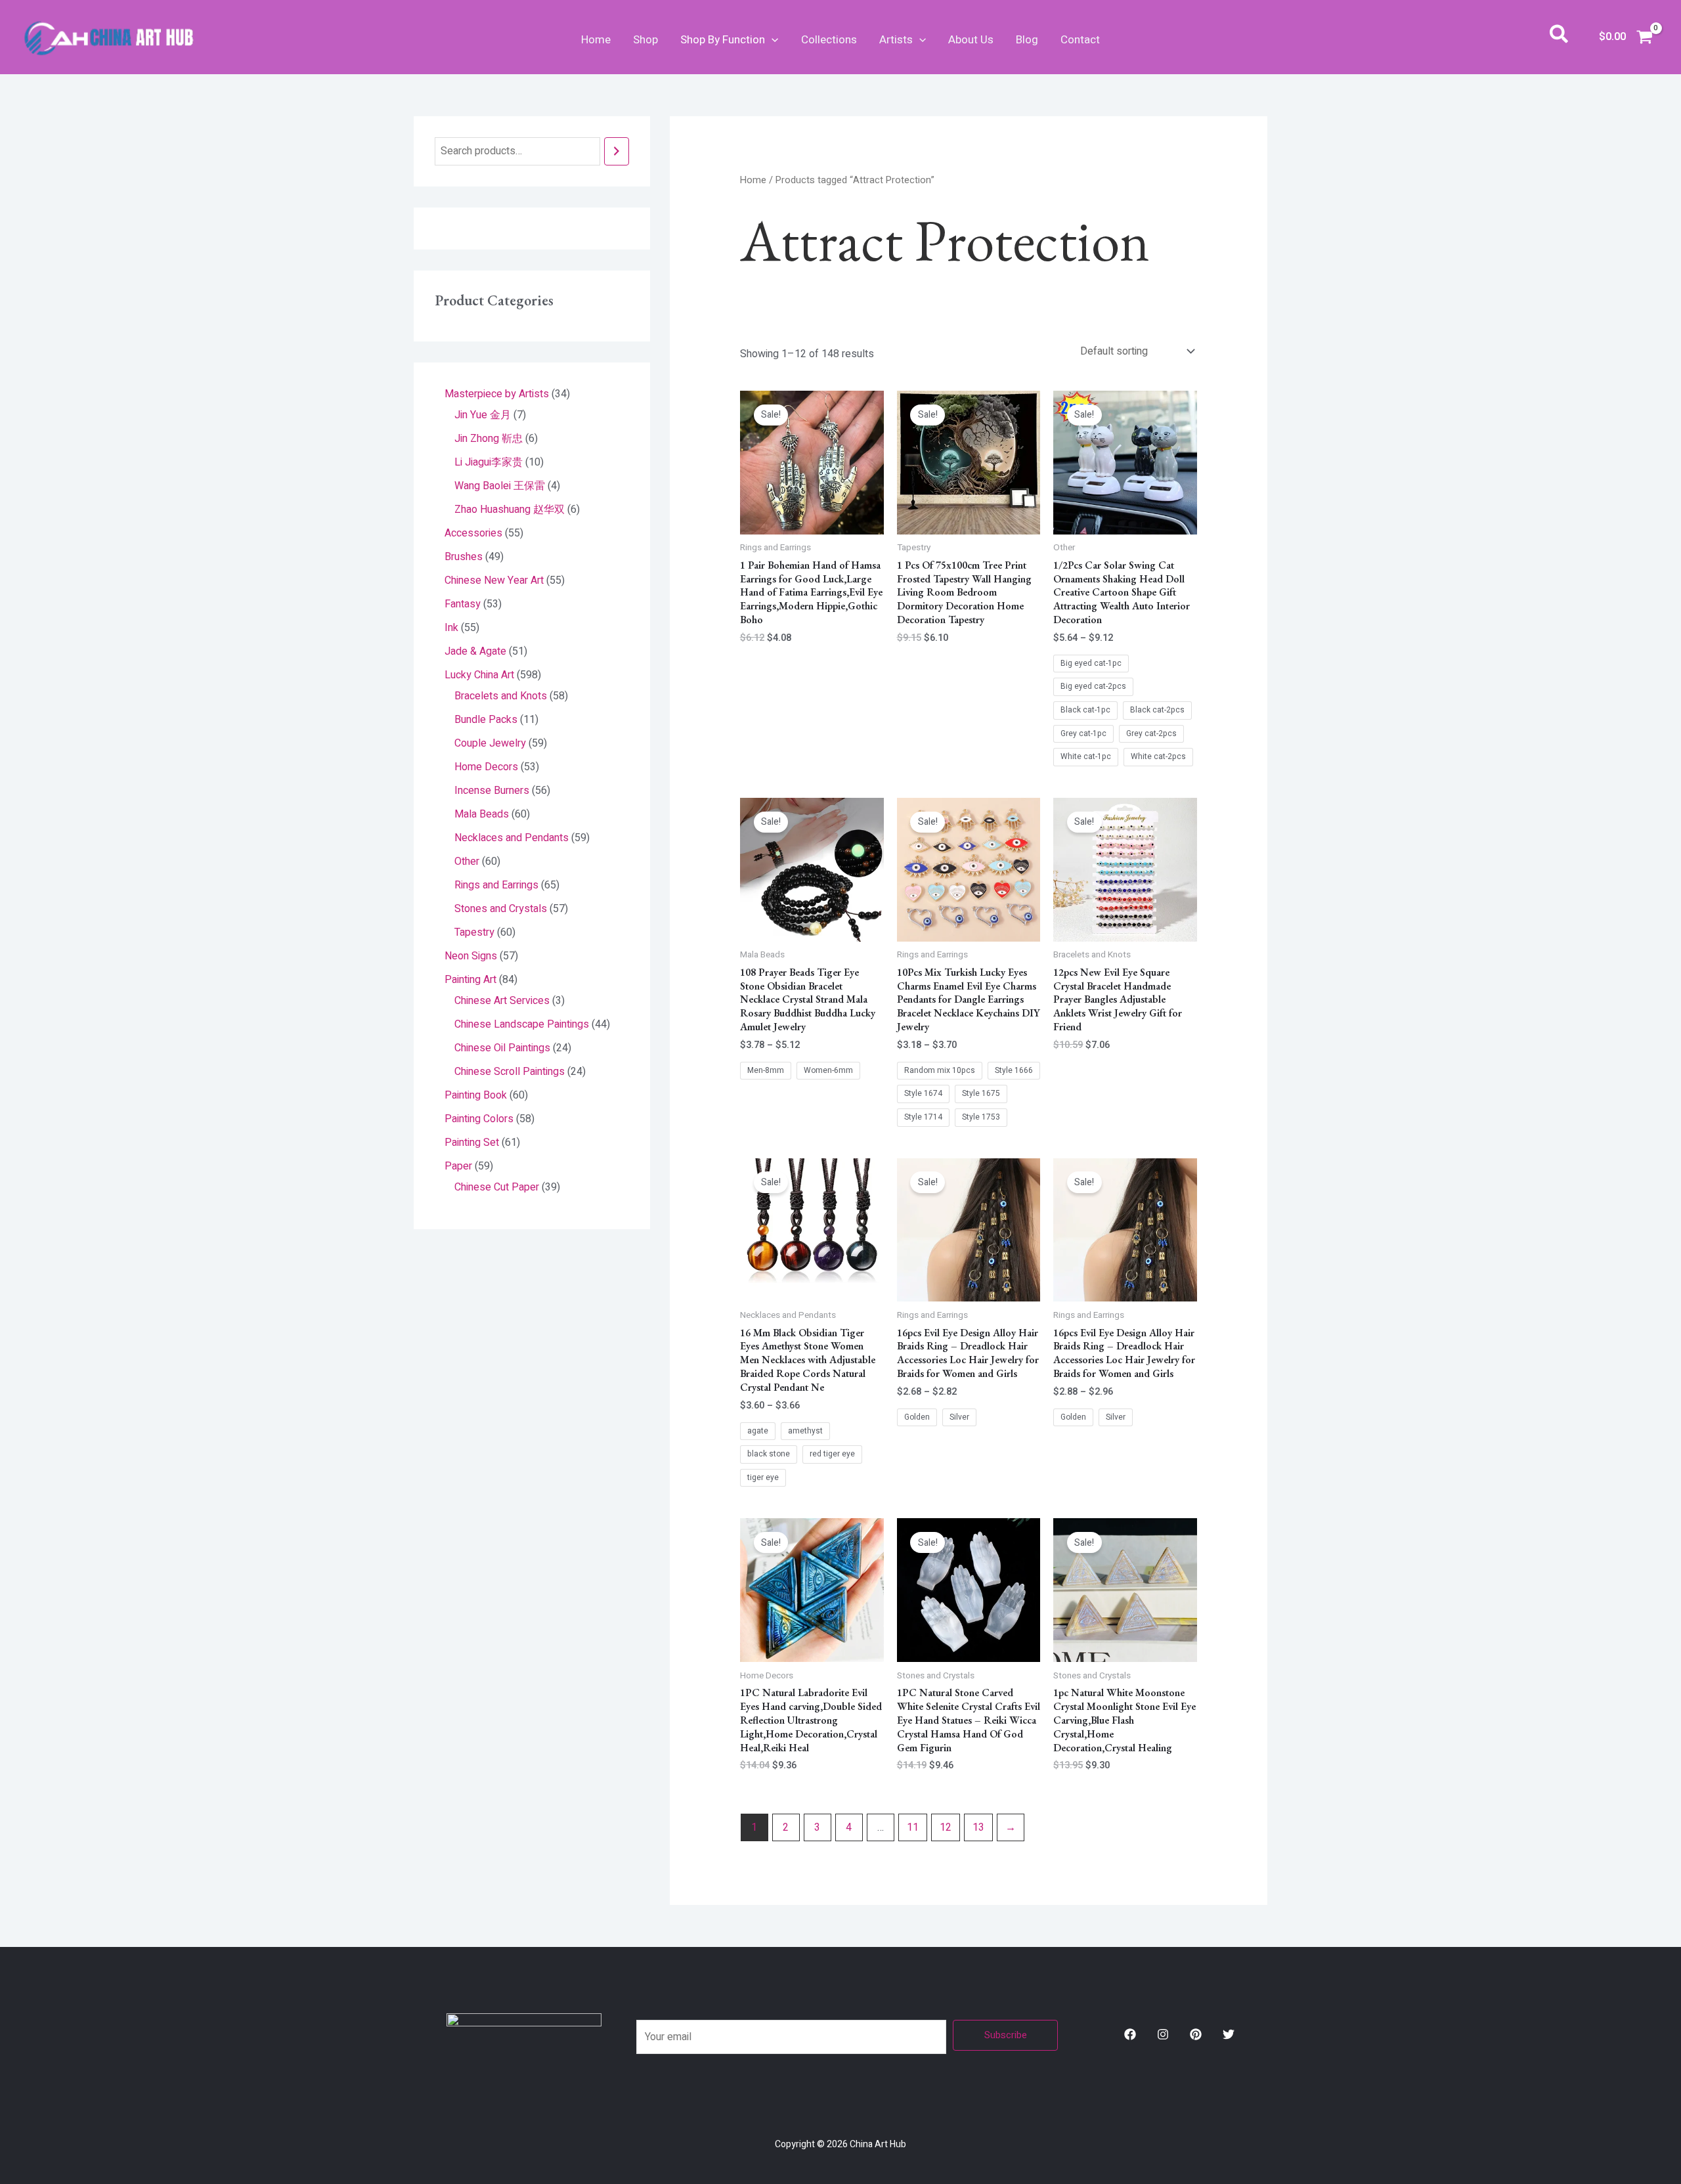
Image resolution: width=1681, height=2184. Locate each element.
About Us (971, 40)
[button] (772, 40)
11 (913, 1827)
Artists (896, 40)
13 (978, 1827)
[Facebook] (1130, 2034)
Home (596, 40)
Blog (1027, 40)
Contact (1080, 40)
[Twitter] (1229, 2034)
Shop (645, 40)
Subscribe (1006, 2035)
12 (946, 1827)
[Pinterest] (1196, 2034)
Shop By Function (723, 40)
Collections (829, 40)
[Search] (617, 151)
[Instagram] (1163, 2034)
